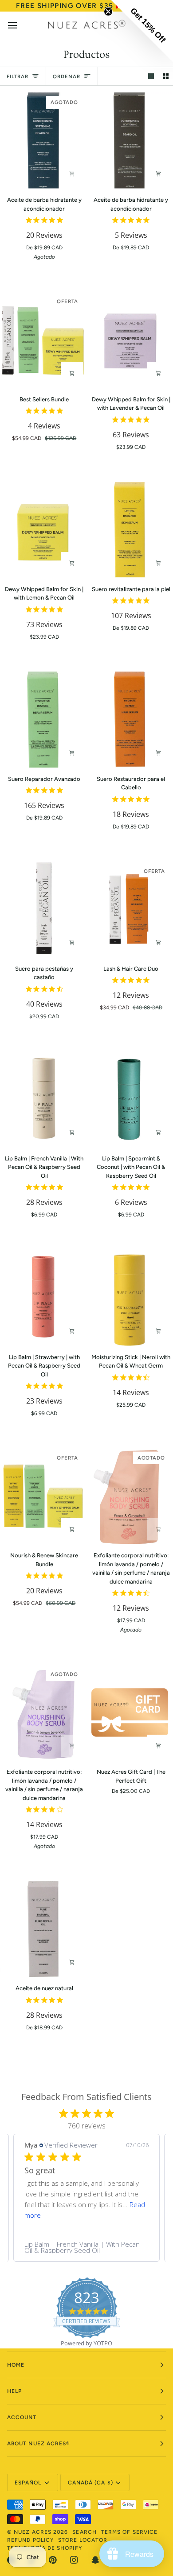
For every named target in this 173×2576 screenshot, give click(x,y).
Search (84, 2532)
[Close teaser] (108, 12)
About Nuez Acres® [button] (38, 2444)
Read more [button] (41, 2215)
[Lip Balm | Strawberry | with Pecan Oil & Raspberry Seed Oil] (43, 1297)
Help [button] (14, 2391)
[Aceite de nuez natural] (43, 1929)
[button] (142, 31)
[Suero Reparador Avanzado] (43, 720)
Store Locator (83, 2540)
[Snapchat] (95, 2560)
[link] (86, 2247)
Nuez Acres (33, 2532)
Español (28, 2483)
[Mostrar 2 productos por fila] (166, 76)
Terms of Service (129, 2532)
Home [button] (16, 2365)
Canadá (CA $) (90, 2483)
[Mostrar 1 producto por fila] (151, 76)
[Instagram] (74, 2560)
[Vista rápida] (72, 174)
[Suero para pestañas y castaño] (43, 909)
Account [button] (22, 2417)
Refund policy (30, 2540)
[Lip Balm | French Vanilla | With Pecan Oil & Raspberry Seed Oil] (43, 1099)
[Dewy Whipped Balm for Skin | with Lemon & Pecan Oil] (43, 530)
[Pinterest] (53, 2560)
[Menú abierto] (20, 25)
